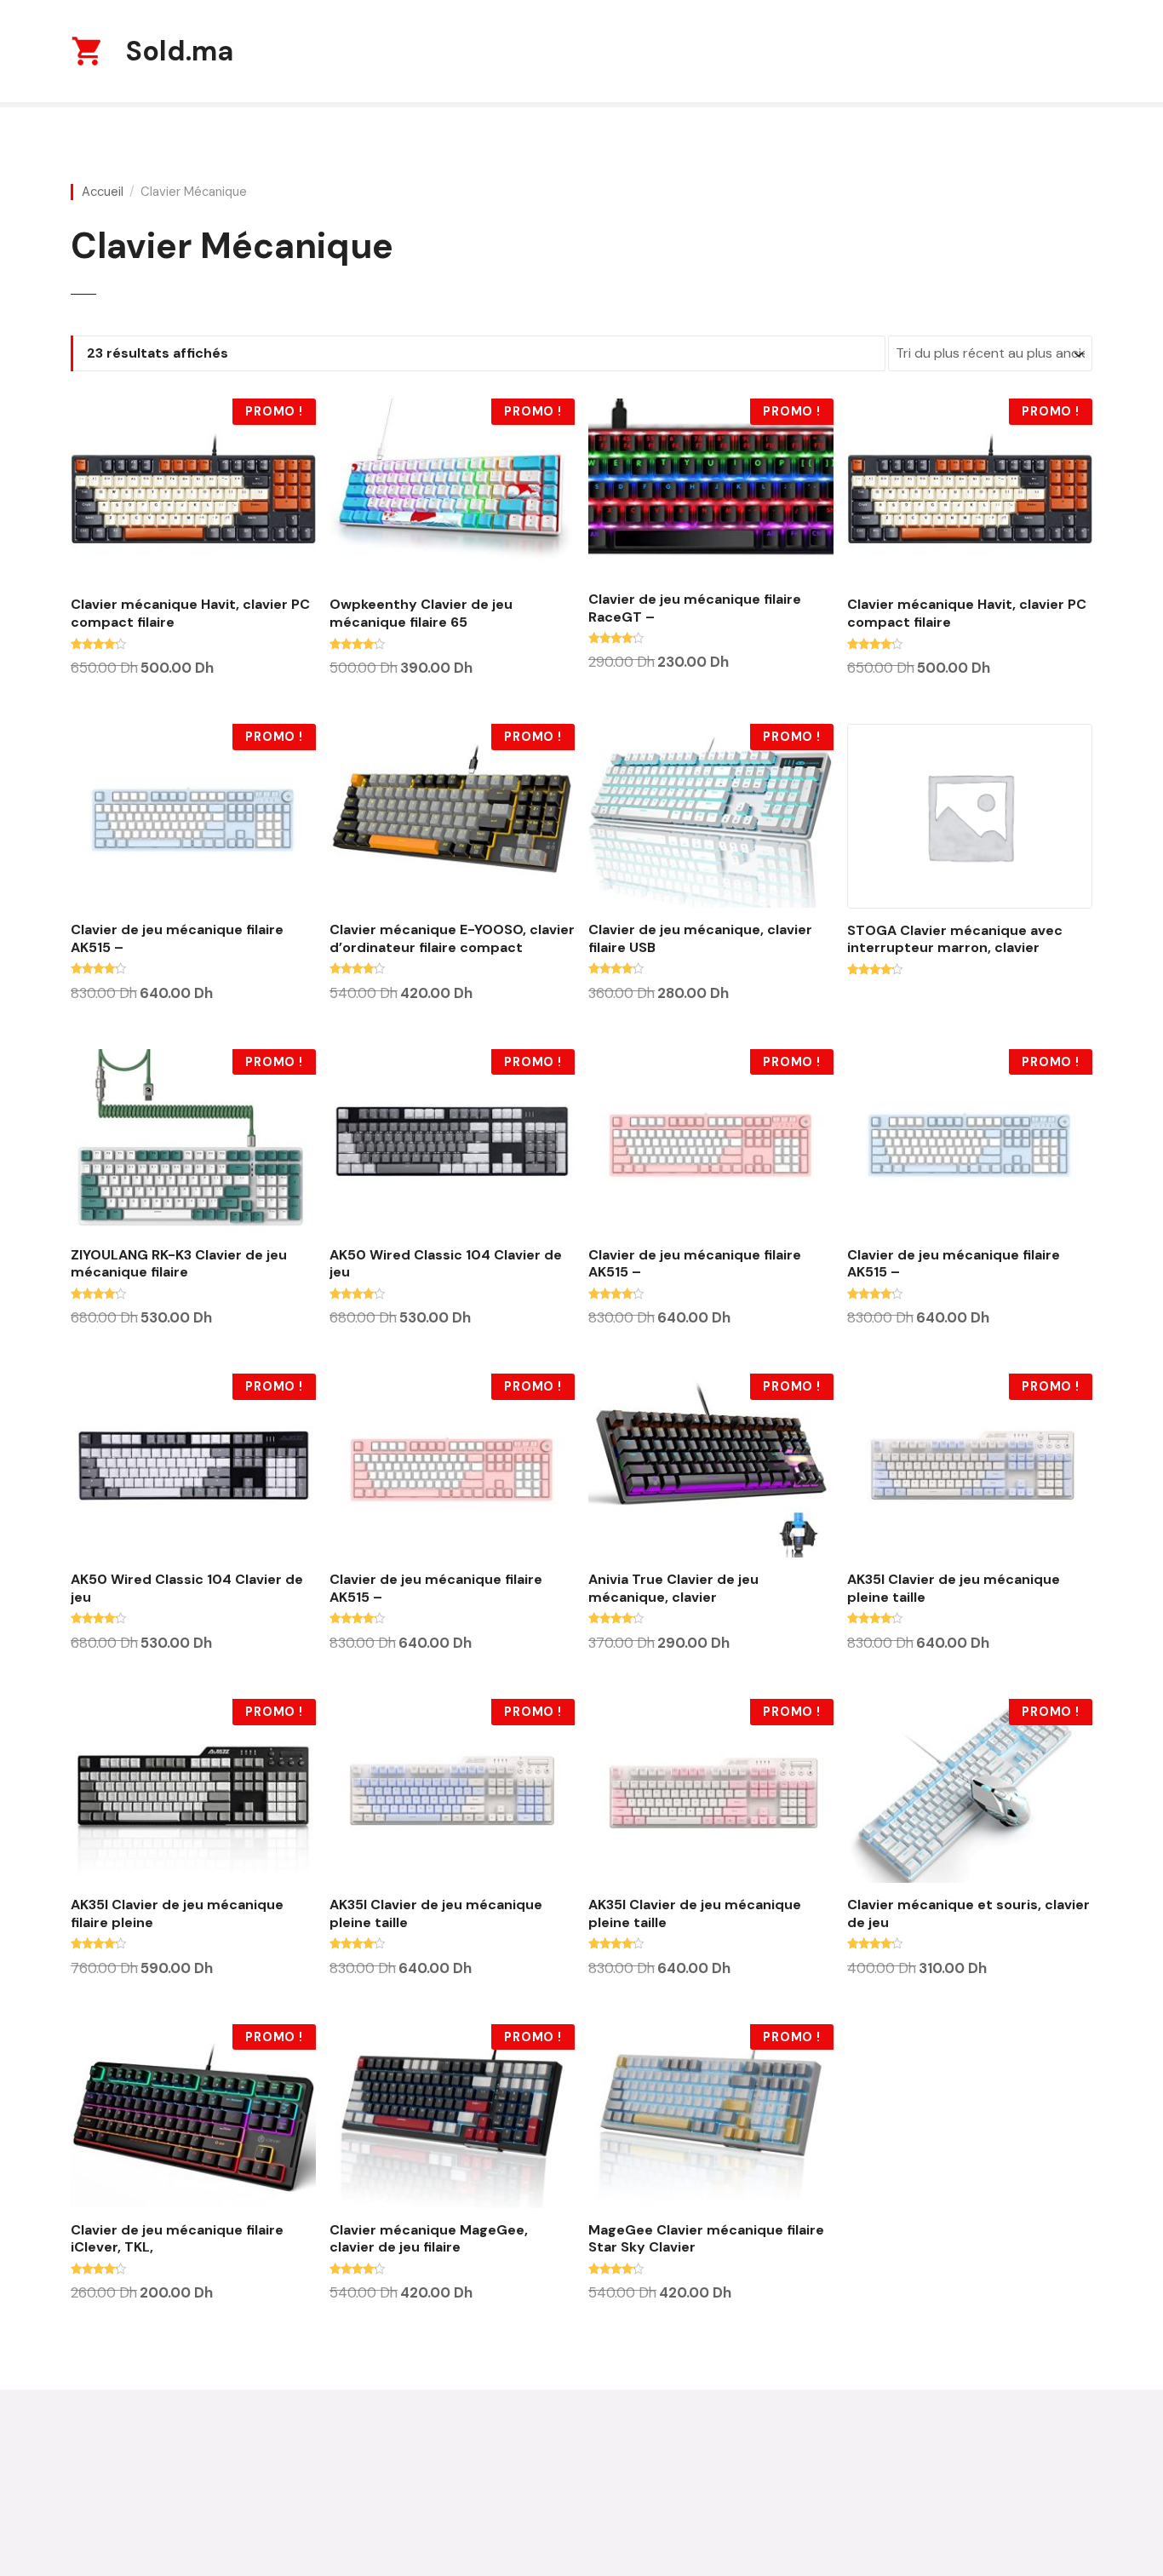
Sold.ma (180, 51)
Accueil (103, 192)
